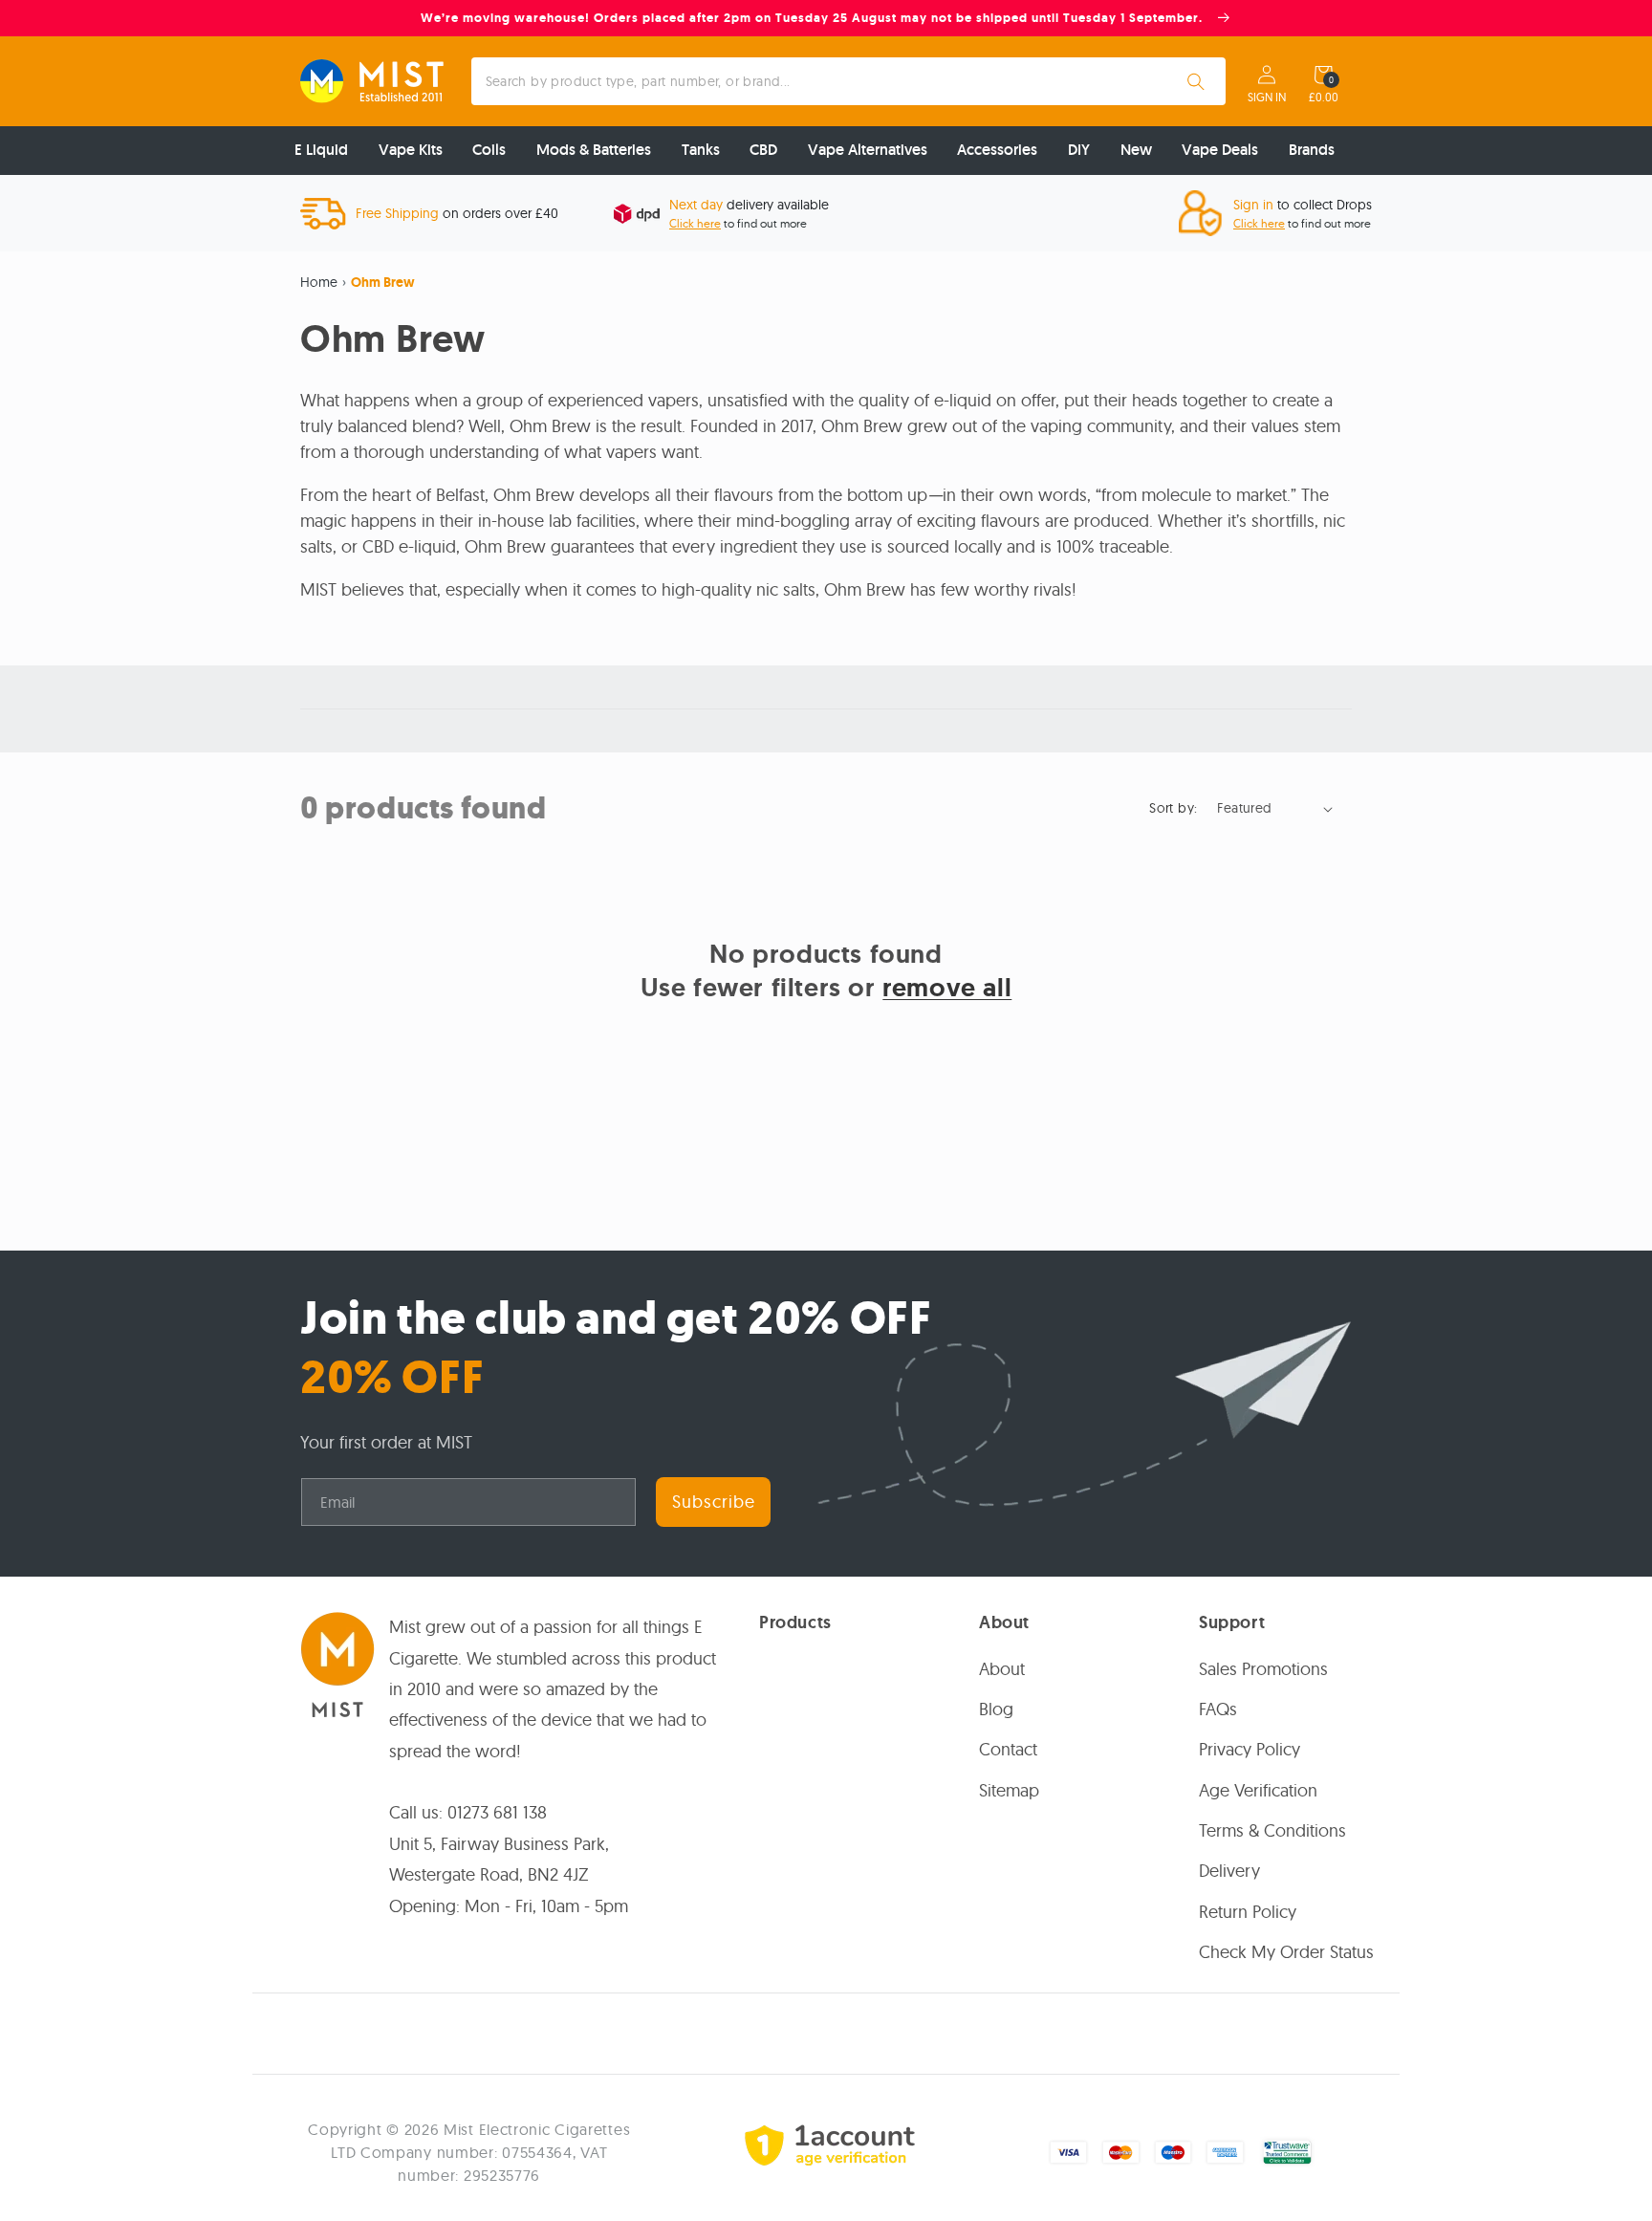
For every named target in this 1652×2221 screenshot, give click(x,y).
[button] (1323, 75)
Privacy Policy (1250, 1749)
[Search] (1196, 81)
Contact (1008, 1749)
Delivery (1229, 1871)
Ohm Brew (383, 282)
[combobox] (849, 81)
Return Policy (1248, 1912)
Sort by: (1173, 808)
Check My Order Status (1286, 1952)
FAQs (1218, 1709)
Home (319, 282)
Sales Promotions (1263, 1669)
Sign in (1267, 98)
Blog (996, 1709)
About (1002, 1669)
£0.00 (1324, 98)
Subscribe (714, 1502)
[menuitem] (321, 151)
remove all (947, 987)
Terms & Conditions (1272, 1830)
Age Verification (1258, 1790)
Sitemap (1009, 1790)
